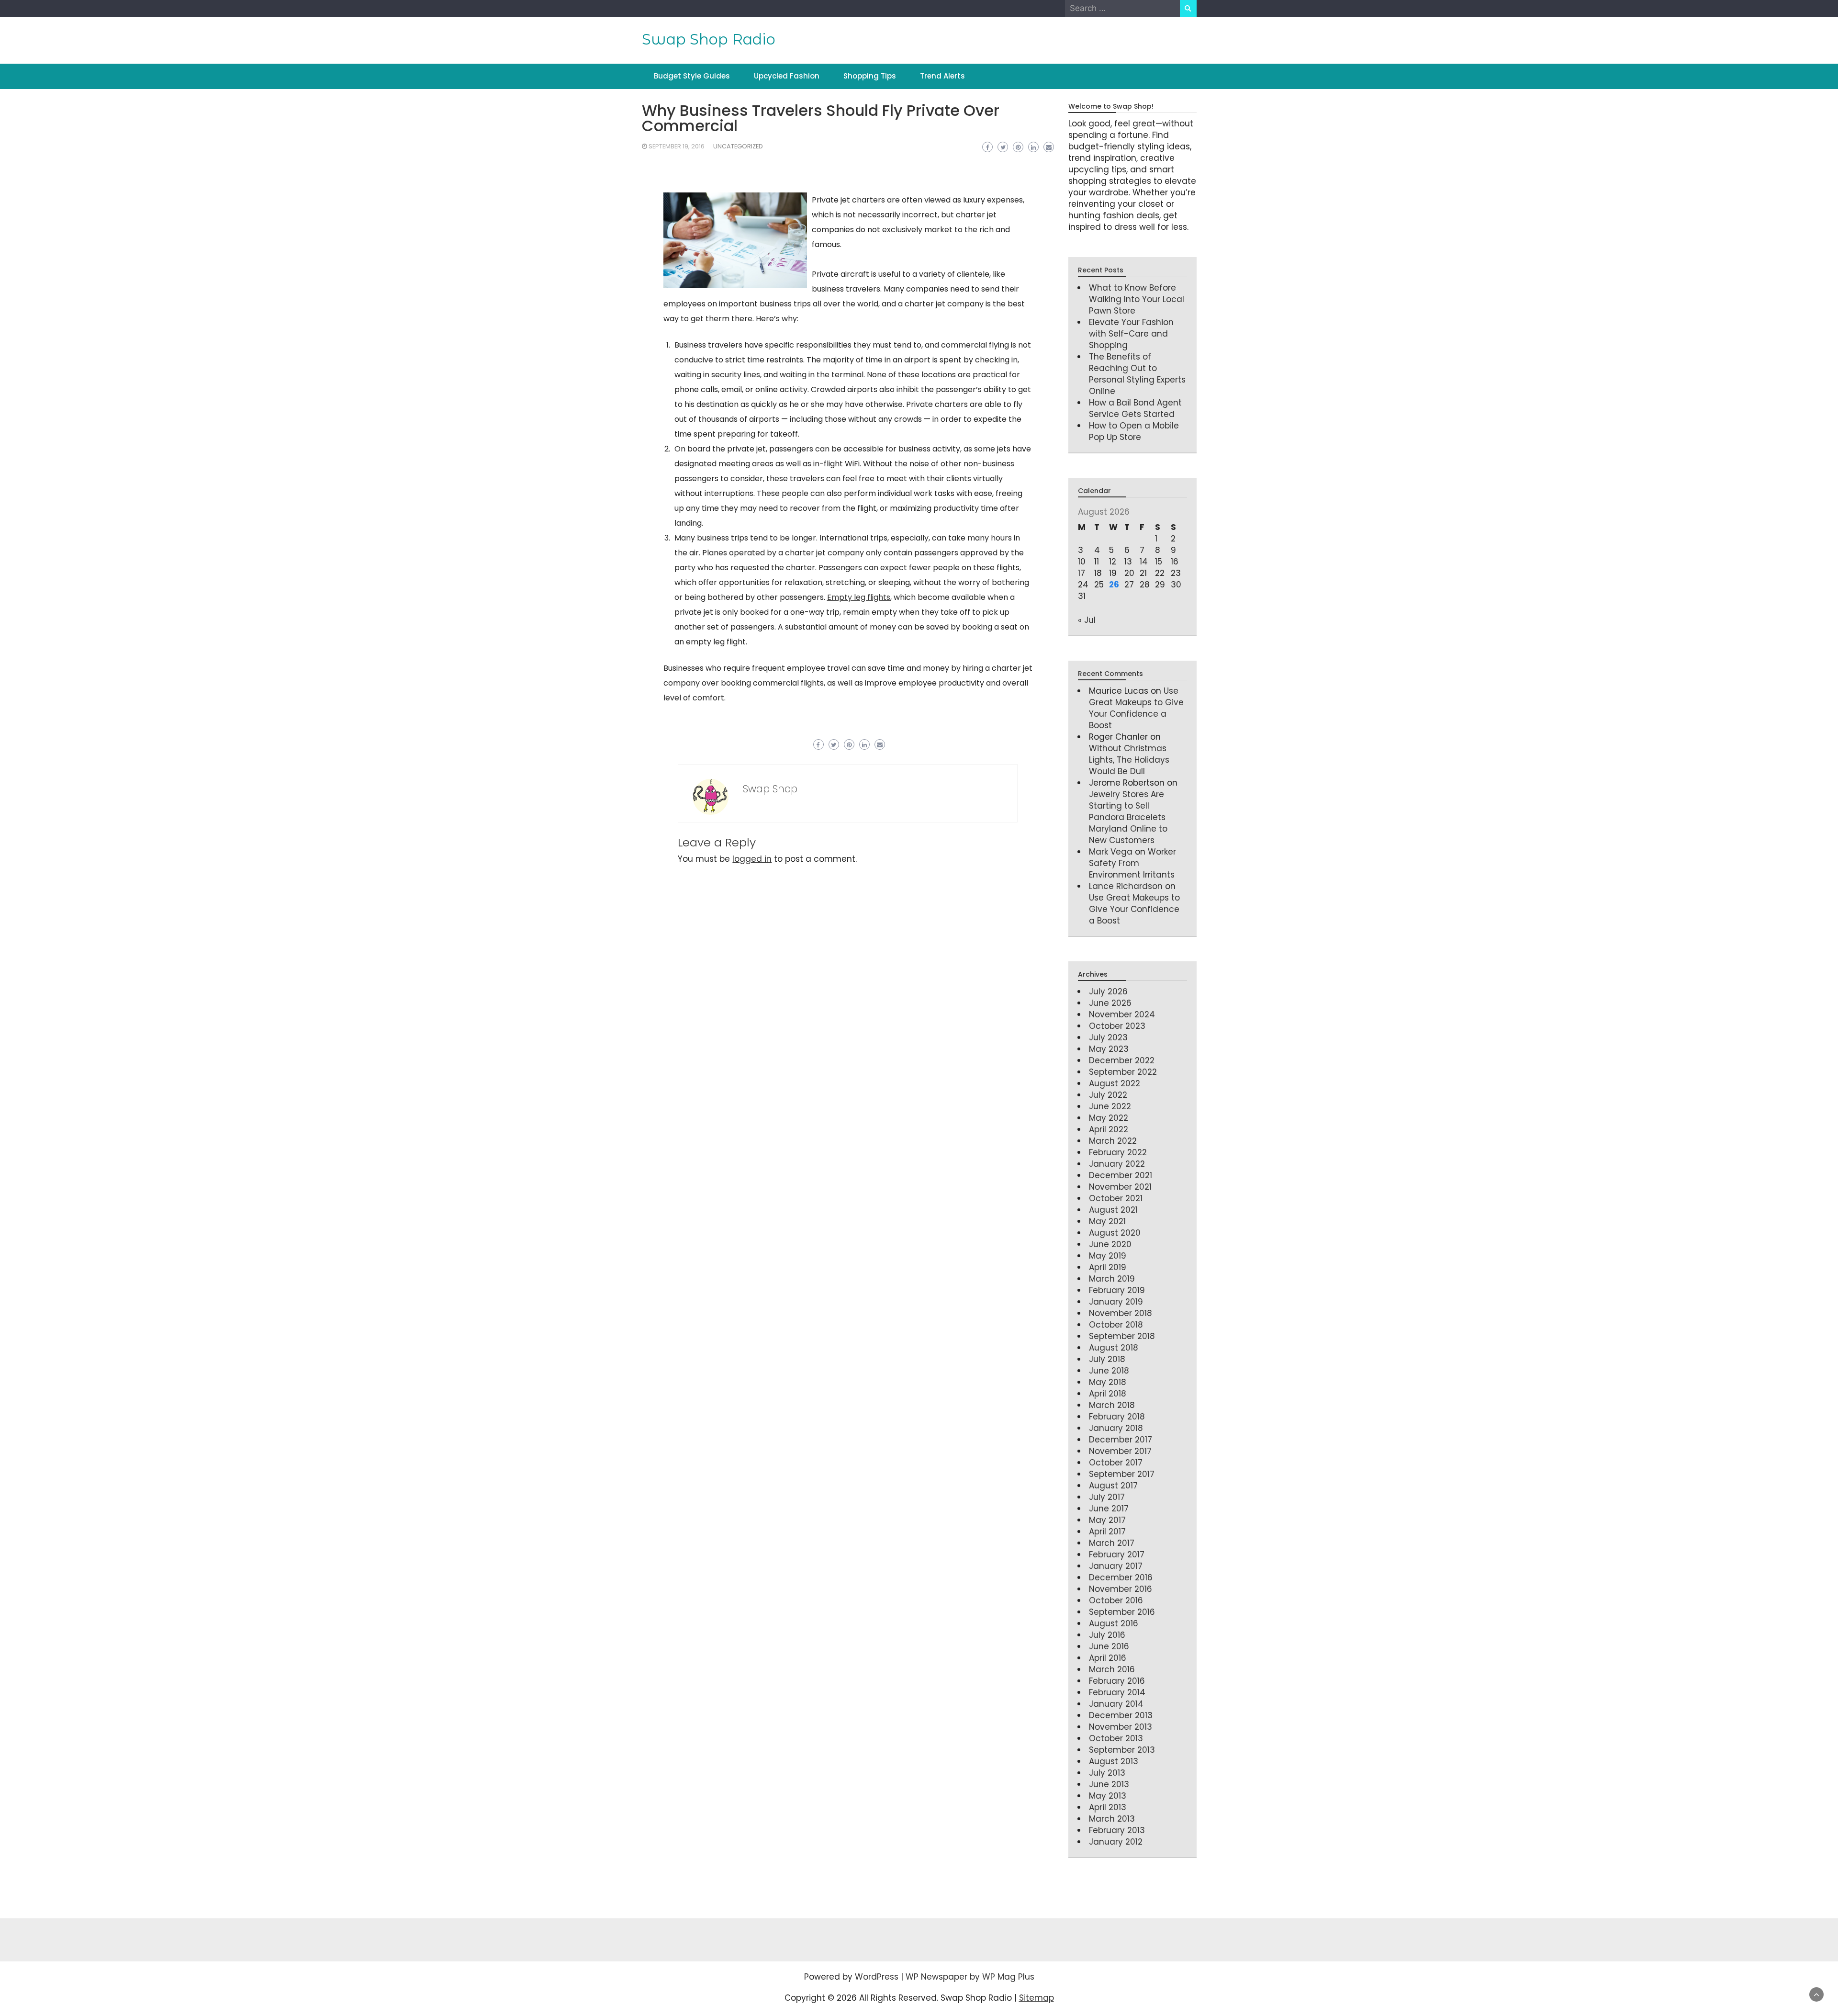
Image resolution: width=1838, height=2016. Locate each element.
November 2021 (1120, 1187)
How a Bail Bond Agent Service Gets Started (1135, 408)
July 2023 (1108, 1037)
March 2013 (1112, 1819)
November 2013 (1121, 1727)
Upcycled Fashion (787, 76)
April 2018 (1108, 1394)
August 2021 (1113, 1210)
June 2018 (1109, 1371)
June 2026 (1110, 1003)
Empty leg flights (859, 597)
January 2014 (1116, 1704)
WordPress (877, 1977)
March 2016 (1112, 1669)
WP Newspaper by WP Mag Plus (970, 1977)
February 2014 (1117, 1692)
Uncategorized (738, 146)
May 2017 (1107, 1520)
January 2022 (1117, 1164)
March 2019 (1112, 1279)
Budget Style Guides (692, 76)
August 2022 (1115, 1083)
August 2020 (1115, 1233)
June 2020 (1110, 1244)
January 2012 (1116, 1842)
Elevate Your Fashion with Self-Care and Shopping (1131, 334)
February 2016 (1117, 1681)
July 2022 (1108, 1095)
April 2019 (1108, 1267)
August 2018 (1114, 1348)
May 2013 (1108, 1796)
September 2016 (1122, 1612)
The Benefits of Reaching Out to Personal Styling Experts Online (1137, 374)
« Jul (1087, 620)
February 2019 (1117, 1290)
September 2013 (1122, 1750)
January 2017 (1116, 1566)
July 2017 (1107, 1497)
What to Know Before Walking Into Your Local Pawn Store (1137, 299)
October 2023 (1117, 1026)
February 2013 (1117, 1830)
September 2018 (1122, 1336)
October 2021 (1116, 1198)
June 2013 (1109, 1784)
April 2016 (1108, 1658)
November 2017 (1120, 1451)
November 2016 (1121, 1589)
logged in (752, 859)
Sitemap (1037, 1998)
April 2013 (1108, 1807)
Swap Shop (770, 789)
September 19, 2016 (677, 146)
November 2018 (1121, 1313)
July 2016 (1107, 1635)
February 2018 (1117, 1417)
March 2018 (1112, 1405)
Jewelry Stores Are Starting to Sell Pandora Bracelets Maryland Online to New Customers (1128, 817)
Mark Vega (1111, 852)
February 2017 (1117, 1554)
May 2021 (1107, 1221)
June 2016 (1109, 1646)
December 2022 (1122, 1060)
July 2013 (1107, 1773)
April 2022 (1109, 1129)
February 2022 (1118, 1152)
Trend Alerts (942, 76)
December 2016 (1121, 1577)
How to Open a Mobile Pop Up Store (1134, 431)
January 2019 (1116, 1302)
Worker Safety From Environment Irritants (1132, 863)
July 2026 (1108, 991)
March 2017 (1112, 1543)
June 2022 (1110, 1106)
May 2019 (1108, 1256)
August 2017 (1113, 1486)
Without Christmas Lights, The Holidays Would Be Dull (1129, 760)
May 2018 (1108, 1382)
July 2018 (1107, 1359)
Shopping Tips (870, 76)
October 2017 (1116, 1463)
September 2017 (1122, 1474)
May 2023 (1109, 1049)
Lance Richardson (1126, 886)
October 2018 (1116, 1325)
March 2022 (1113, 1141)
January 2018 (1116, 1428)
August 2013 (1114, 1761)
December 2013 (1121, 1715)
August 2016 (1114, 1623)
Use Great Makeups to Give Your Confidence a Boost (1136, 708)
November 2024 (1122, 1014)
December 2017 (1121, 1440)
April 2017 (1107, 1532)
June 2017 (1109, 1509)
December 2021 (1121, 1175)
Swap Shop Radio (709, 39)
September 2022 (1123, 1072)
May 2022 (1109, 1118)
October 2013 (1116, 1738)
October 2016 (1116, 1600)
